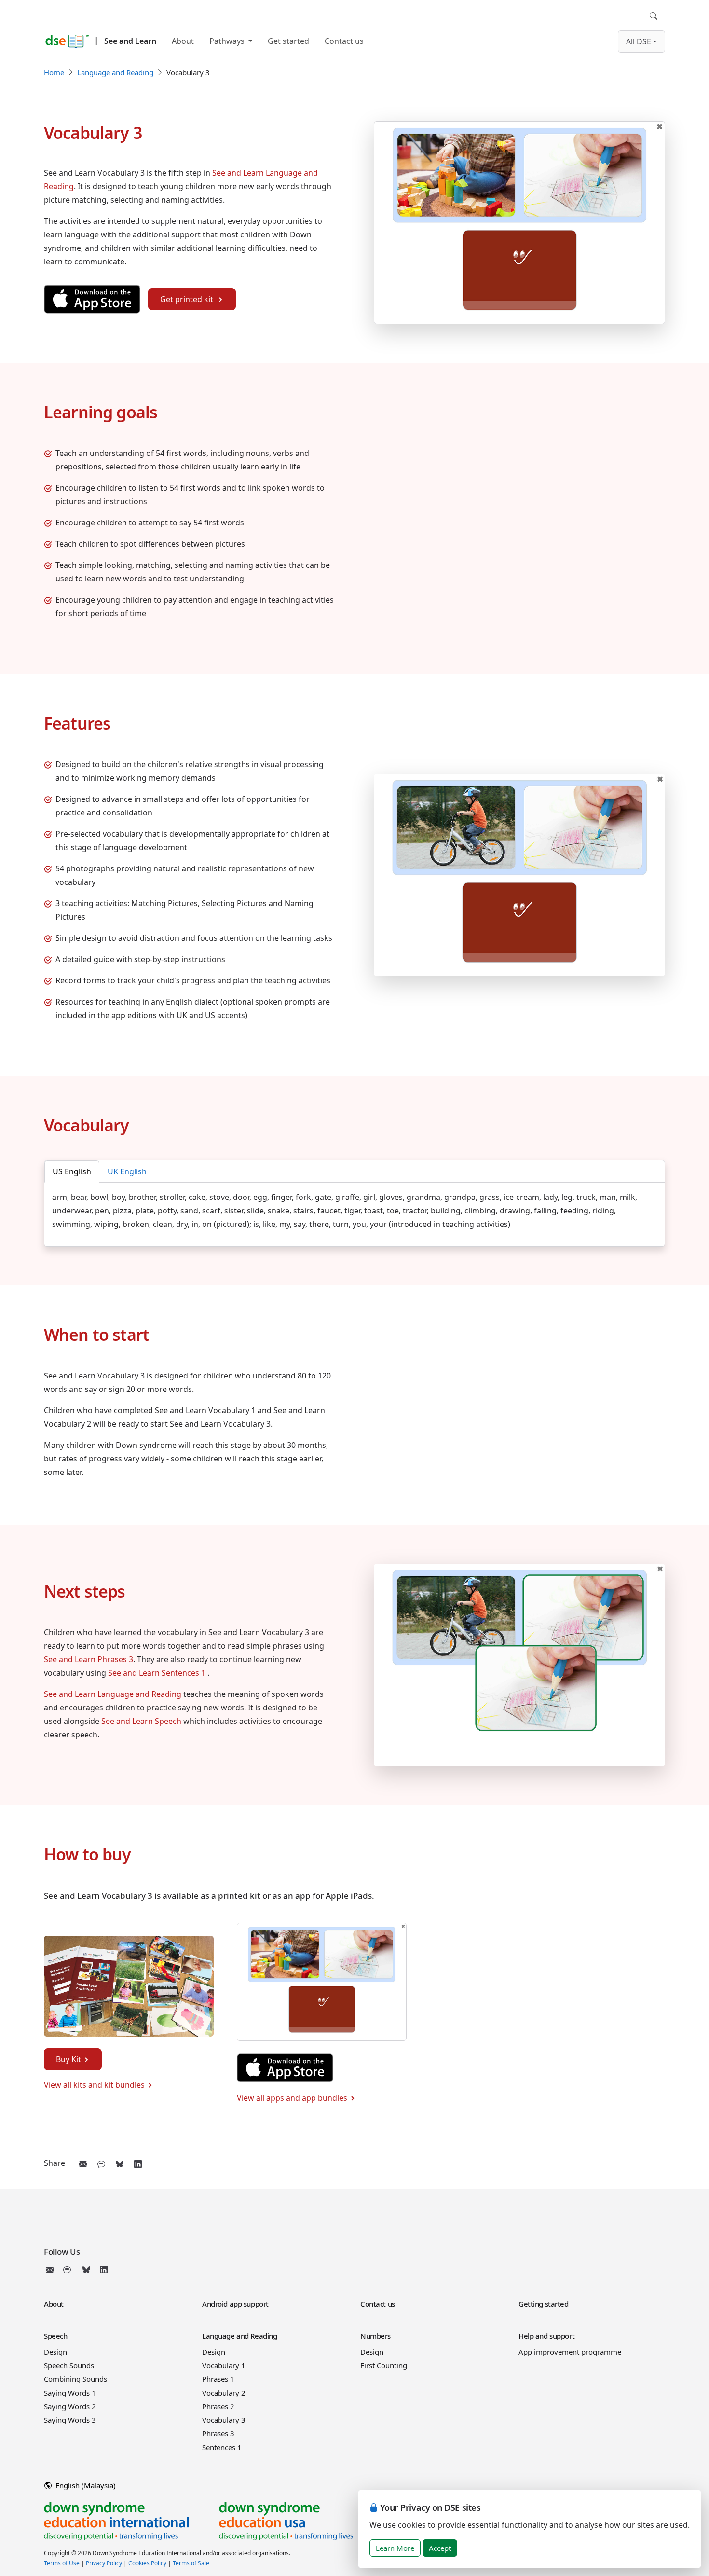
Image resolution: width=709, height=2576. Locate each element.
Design (55, 2352)
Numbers (375, 2336)
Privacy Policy (104, 2563)
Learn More (395, 2548)
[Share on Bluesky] (120, 2164)
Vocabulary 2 (224, 2393)
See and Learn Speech (141, 1721)
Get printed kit (188, 299)
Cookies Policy (147, 2563)
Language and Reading (115, 72)
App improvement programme (570, 2352)
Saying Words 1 (70, 2393)
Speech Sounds (69, 2365)
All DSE (639, 41)
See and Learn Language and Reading (113, 1694)
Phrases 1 (218, 2379)
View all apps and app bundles (292, 2098)
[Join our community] (69, 2270)
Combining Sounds (75, 2379)
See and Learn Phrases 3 (89, 1659)
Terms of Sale (191, 2563)
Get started (288, 41)
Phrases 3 (218, 2433)
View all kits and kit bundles (94, 2085)
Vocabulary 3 (224, 2420)
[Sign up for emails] (52, 2270)
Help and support (546, 2336)
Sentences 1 (222, 2447)
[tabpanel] (354, 1211)
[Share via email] (83, 2164)
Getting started (544, 2304)
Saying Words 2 (70, 2406)
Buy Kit (68, 2059)
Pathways (228, 41)
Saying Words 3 (70, 2420)
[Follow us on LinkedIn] (104, 2270)
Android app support (235, 2304)
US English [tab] (72, 1171)
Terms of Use (62, 2563)
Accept (440, 2548)
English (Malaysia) (85, 2485)
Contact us (344, 41)
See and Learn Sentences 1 (158, 1673)
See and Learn (130, 41)
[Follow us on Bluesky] (86, 2270)
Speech (55, 2336)
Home (54, 72)
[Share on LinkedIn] (138, 2164)
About (183, 41)
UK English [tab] (127, 1171)
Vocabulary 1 (224, 2365)
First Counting (384, 2365)
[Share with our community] (101, 2164)
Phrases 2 (218, 2406)
